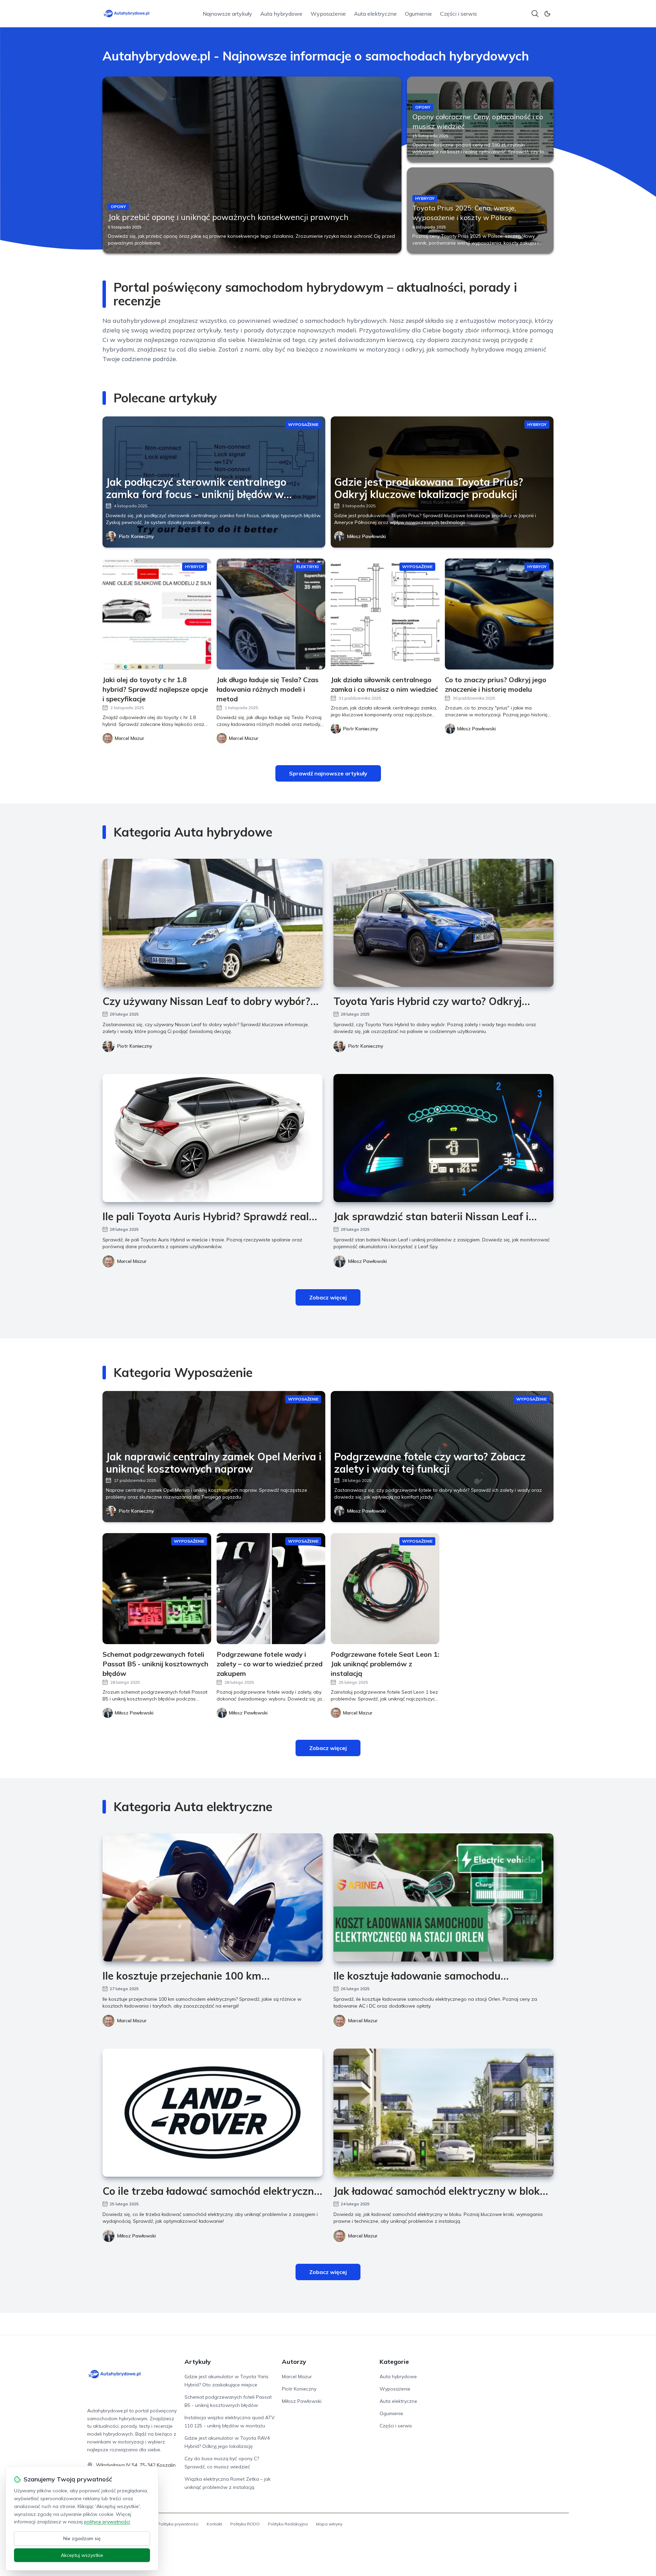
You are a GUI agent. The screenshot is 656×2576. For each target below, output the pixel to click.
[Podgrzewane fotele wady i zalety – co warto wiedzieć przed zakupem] (271, 1589)
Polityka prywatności (178, 2524)
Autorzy (294, 2362)
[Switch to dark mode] (547, 14)
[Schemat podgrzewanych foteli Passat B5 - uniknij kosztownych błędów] (157, 1589)
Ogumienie (418, 14)
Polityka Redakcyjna (288, 2524)
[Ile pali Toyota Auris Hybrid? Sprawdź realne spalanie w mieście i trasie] (213, 1138)
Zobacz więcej (328, 1297)
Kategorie (394, 2362)
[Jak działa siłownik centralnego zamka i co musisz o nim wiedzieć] (385, 614)
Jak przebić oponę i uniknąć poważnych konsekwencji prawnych (228, 217)
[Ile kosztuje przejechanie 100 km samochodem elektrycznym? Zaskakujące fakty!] (213, 1897)
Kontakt (214, 2524)
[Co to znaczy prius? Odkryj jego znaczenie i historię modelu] (499, 614)
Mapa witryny (329, 2524)
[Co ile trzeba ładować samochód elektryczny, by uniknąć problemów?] (213, 2113)
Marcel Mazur (132, 1261)
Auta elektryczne (375, 14)
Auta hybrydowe (281, 14)
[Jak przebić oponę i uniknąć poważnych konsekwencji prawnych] (252, 165)
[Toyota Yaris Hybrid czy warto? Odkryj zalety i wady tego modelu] (443, 923)
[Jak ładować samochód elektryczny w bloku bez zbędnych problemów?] (443, 2113)
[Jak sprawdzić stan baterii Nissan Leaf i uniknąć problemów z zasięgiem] (443, 1138)
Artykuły (198, 2362)
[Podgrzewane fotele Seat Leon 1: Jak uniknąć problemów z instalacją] (385, 1589)
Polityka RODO (245, 2524)
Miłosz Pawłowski (366, 536)
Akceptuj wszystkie (82, 2555)
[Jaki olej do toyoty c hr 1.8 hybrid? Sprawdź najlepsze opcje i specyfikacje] (157, 614)
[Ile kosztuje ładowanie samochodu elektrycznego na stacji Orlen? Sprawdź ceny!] (443, 1897)
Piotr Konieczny (136, 536)
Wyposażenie (328, 14)
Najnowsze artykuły (227, 14)
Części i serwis (459, 14)
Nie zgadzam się (82, 2538)
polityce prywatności (107, 2522)
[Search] (535, 14)
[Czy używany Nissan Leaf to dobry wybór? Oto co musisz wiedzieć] (213, 923)
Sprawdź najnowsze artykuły (328, 773)
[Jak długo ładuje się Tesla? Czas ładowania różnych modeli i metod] (271, 614)
